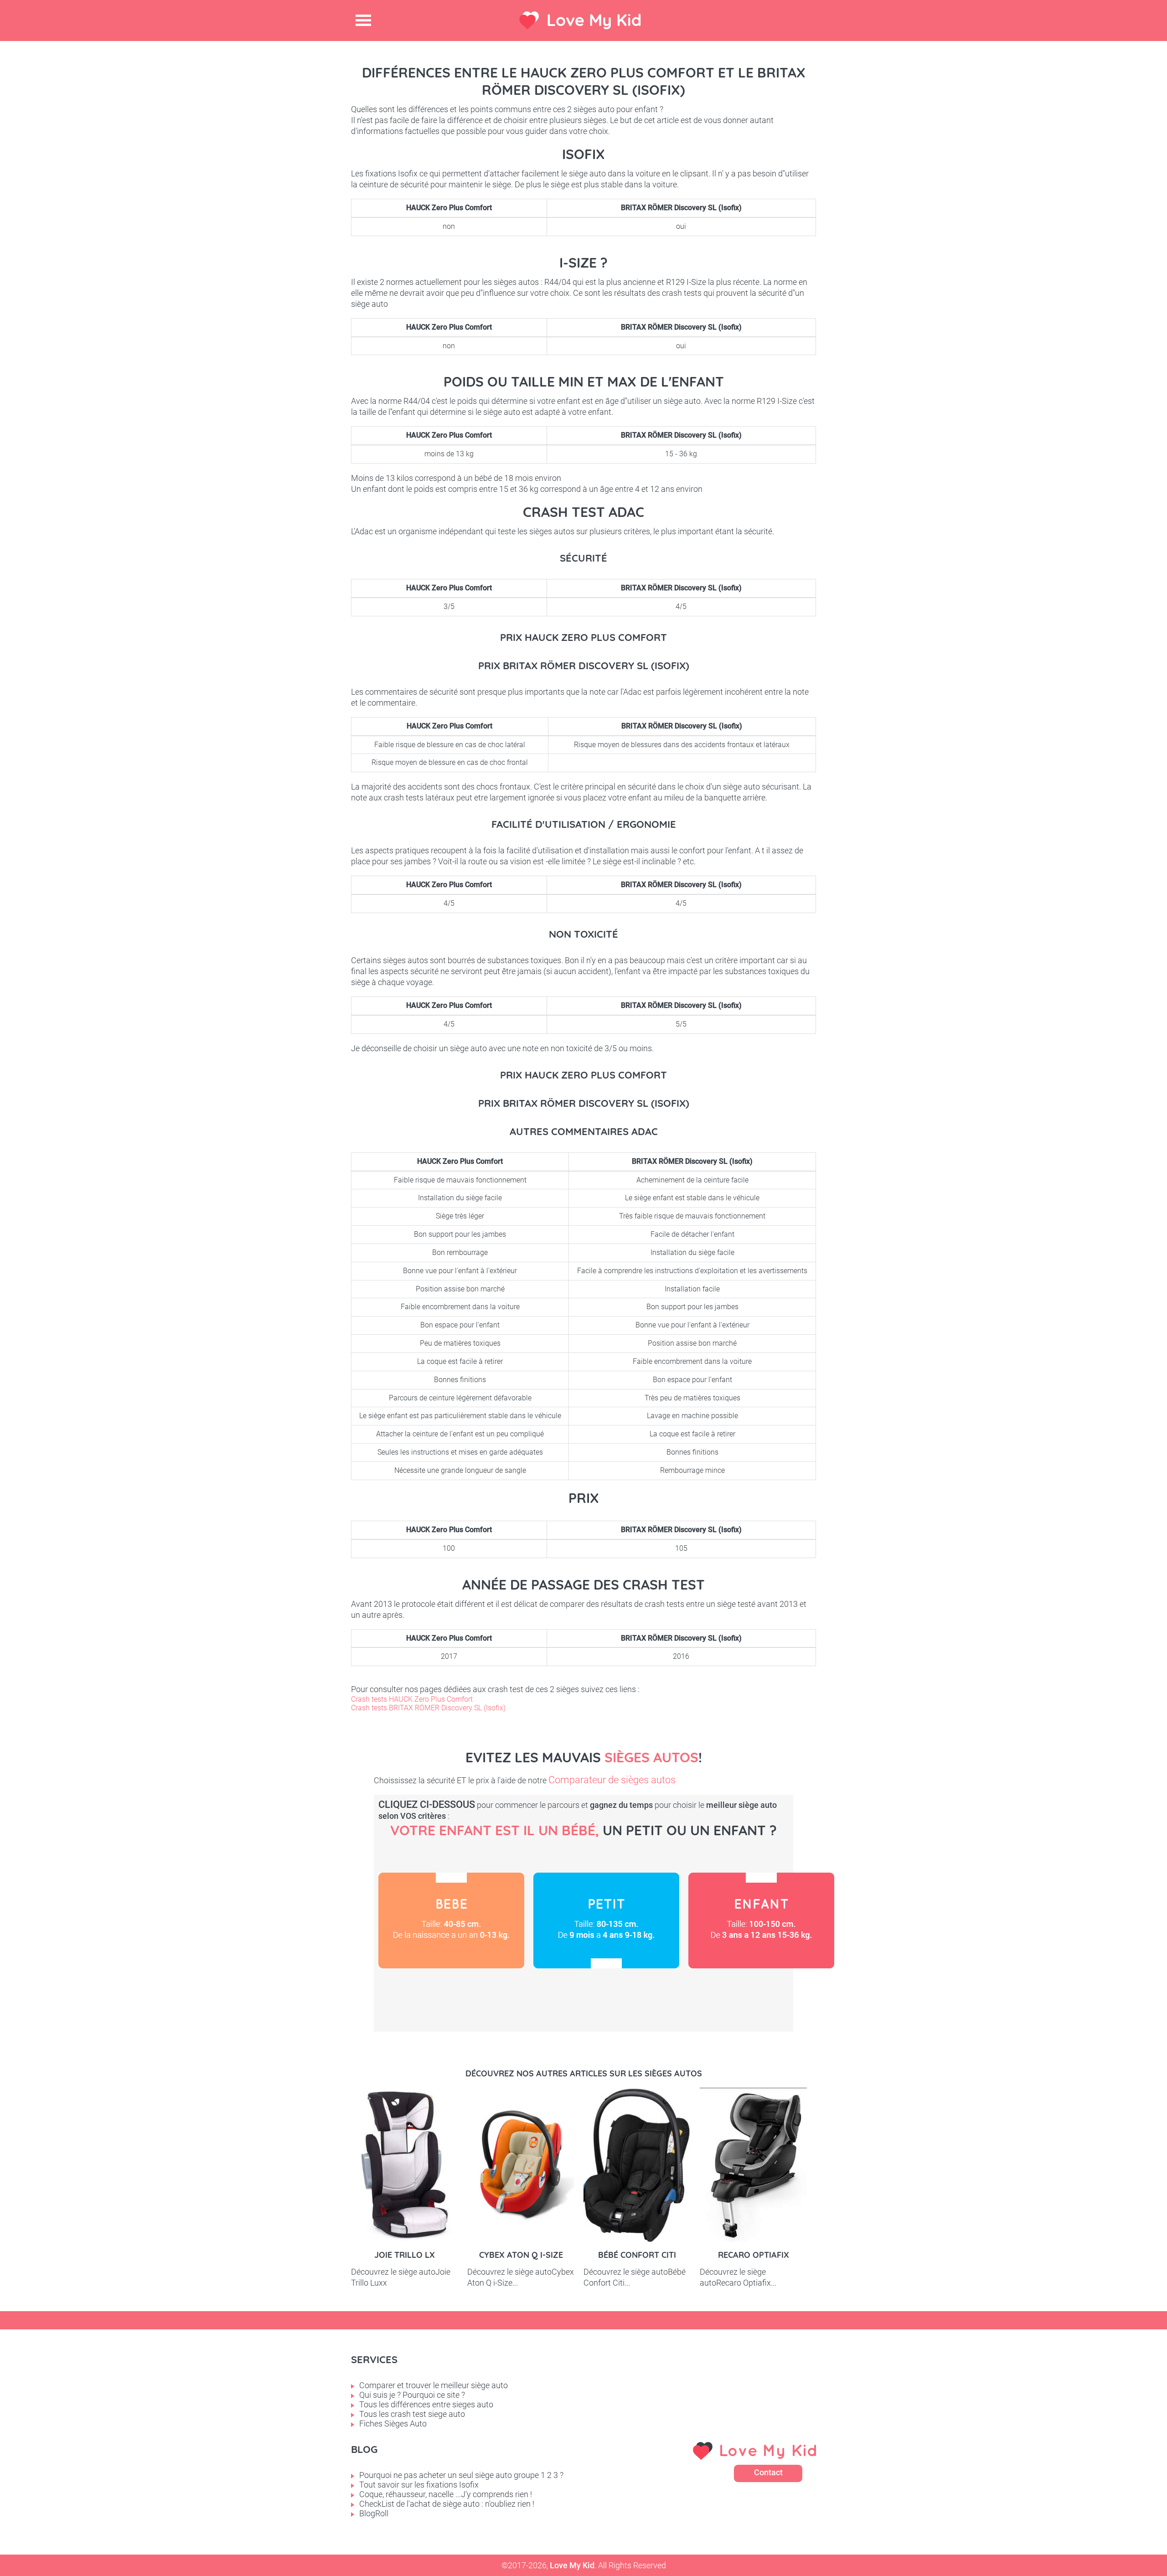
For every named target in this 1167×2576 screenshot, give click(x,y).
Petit (606, 1920)
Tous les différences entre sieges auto (426, 2404)
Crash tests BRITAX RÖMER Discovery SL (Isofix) (428, 1708)
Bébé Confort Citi (637, 2255)
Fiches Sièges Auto (393, 2424)
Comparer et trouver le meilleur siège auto (434, 2385)
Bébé (451, 1920)
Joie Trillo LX (405, 2255)
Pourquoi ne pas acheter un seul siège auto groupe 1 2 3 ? (461, 2475)
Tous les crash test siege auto (412, 2414)
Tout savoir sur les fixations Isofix (419, 2485)
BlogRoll (374, 2513)
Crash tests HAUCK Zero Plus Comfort (412, 1699)
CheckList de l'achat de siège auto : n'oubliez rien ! (447, 2504)
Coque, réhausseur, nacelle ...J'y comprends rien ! (446, 2494)
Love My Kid (594, 20)
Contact (768, 2472)
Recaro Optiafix (754, 2255)
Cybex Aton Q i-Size (521, 2255)
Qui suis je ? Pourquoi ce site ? (412, 2395)
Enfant (761, 1920)
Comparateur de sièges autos (612, 1780)
